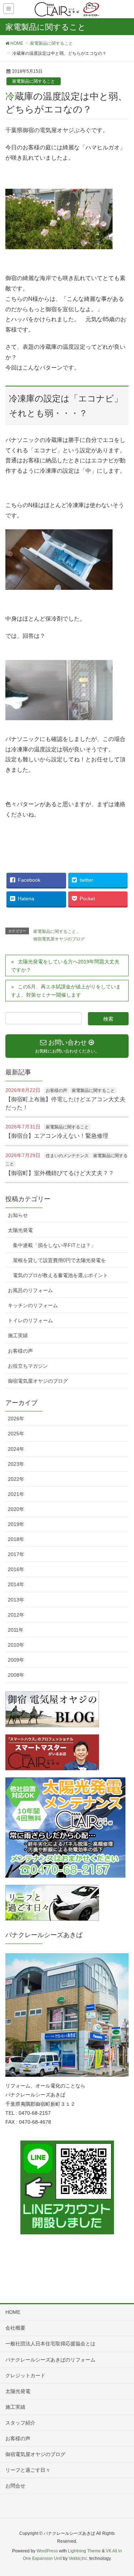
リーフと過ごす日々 (28, 2470)
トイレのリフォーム (30, 1320)
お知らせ (18, 1215)
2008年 (16, 1675)
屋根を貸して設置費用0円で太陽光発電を (59, 1260)
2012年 (16, 1615)
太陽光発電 (20, 1230)
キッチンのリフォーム (33, 1305)
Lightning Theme (84, 2551)
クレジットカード (25, 2375)
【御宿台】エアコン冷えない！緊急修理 (57, 1136)
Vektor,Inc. (78, 2558)
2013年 (16, 1600)
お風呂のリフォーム (30, 1290)
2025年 (16, 1434)
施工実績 (18, 1335)
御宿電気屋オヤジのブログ (59, 939)
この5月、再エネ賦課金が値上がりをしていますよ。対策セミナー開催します (66, 991)
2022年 (16, 1479)
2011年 (16, 1630)
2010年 (16, 1645)
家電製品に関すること (34, 81)
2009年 (16, 1660)
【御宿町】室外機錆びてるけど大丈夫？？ (60, 1173)
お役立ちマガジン (28, 1366)
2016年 (16, 1569)
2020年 (16, 1509)
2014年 (16, 1584)
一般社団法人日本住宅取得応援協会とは (50, 2344)
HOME (13, 2312)
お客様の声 (56, 1090)
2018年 (16, 1539)
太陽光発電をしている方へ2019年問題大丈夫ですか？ (65, 966)
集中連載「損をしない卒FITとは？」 (54, 1245)
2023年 (16, 1464)
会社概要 (15, 2328)
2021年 (16, 1494)
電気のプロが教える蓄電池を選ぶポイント (60, 1275)
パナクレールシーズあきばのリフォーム (50, 2360)
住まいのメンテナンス (67, 1156)
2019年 (16, 1524)
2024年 (16, 1449)
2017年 (16, 1554)
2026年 (16, 1419)
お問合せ (15, 2486)
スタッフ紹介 (20, 2423)
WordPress (47, 2551)
